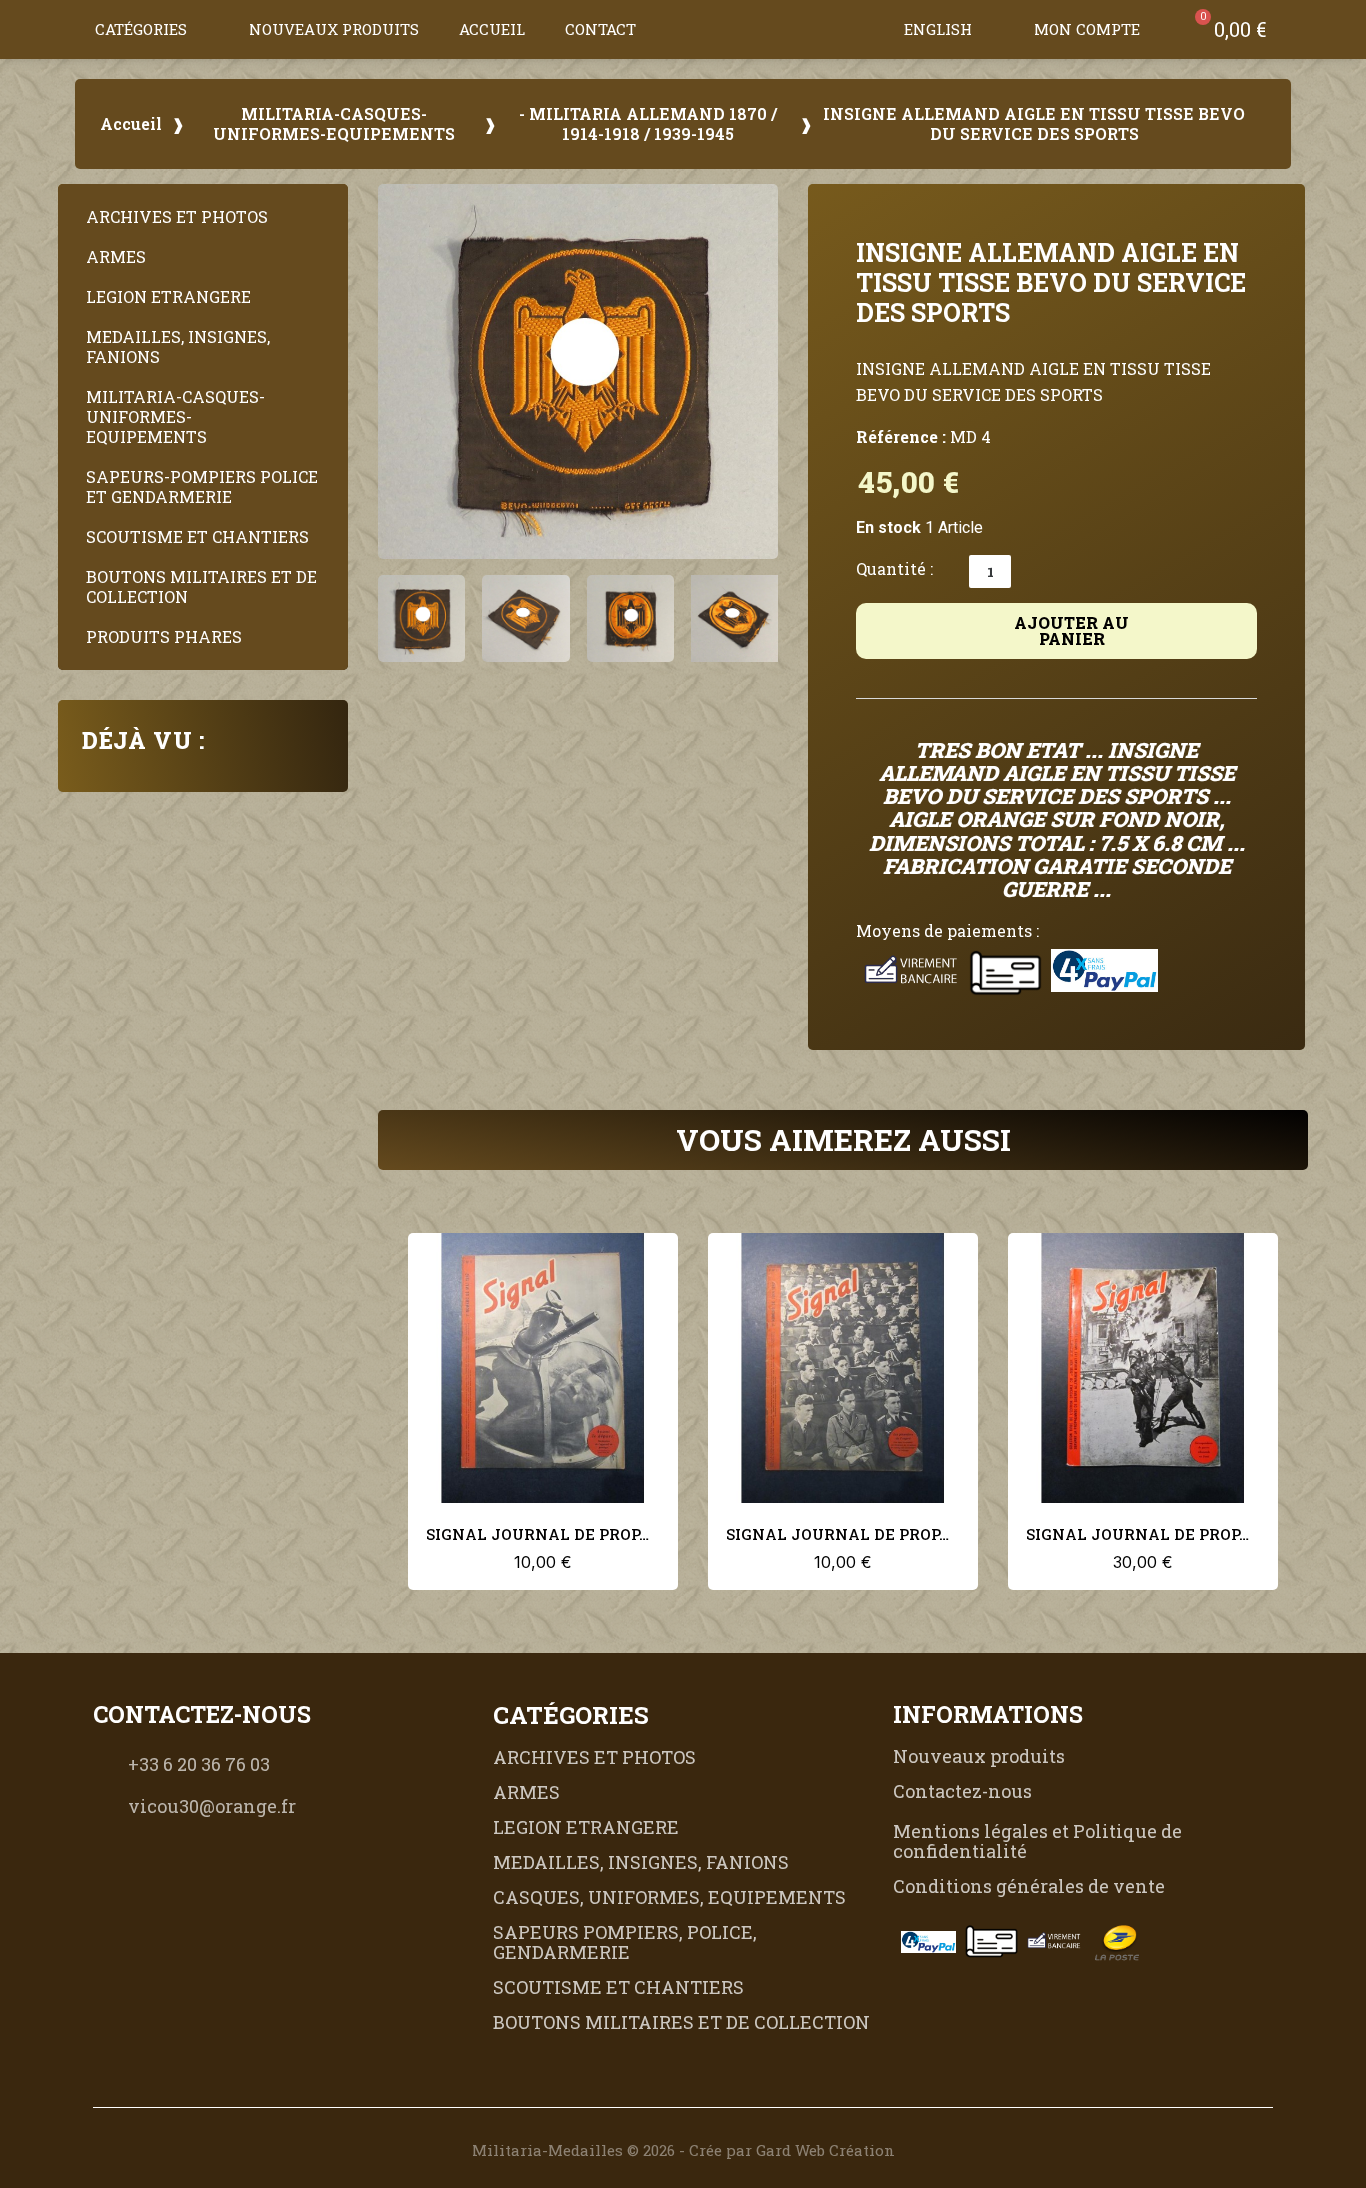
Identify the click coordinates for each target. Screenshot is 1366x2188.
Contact (600, 29)
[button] (864, 29)
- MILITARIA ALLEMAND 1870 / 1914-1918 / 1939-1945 (648, 124)
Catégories (141, 29)
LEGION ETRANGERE (168, 296)
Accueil (492, 29)
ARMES (116, 256)
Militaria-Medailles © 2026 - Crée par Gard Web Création (683, 2150)
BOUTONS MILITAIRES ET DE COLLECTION (201, 586)
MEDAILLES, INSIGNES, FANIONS (178, 346)
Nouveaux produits (334, 29)
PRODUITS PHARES (164, 636)
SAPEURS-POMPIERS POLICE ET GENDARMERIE (202, 486)
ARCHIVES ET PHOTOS (177, 216)
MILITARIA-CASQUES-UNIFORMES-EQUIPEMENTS (334, 124)
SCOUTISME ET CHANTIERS (197, 536)
